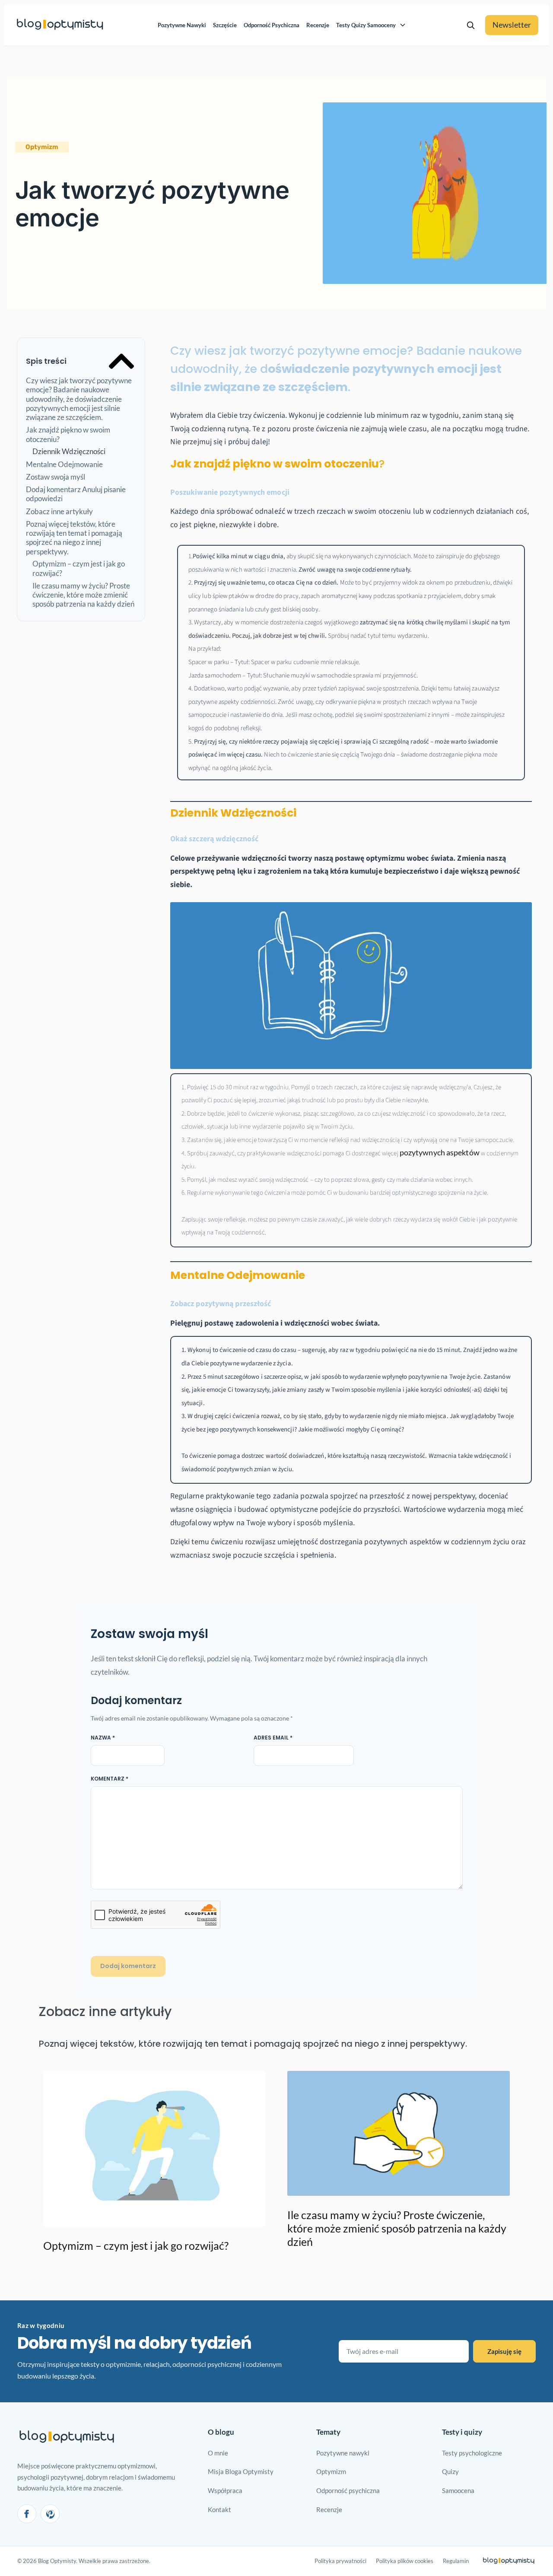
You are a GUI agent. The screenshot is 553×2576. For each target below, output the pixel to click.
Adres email (273, 1738)
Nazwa (103, 1738)
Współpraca (225, 2490)
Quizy (450, 2471)
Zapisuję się (504, 2351)
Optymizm (331, 2471)
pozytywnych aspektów (439, 1152)
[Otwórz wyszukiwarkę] (470, 25)
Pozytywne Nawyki (182, 25)
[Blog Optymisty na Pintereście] (50, 2514)
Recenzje (318, 25)
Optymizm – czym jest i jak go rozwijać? (79, 568)
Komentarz (110, 1779)
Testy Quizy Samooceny (366, 25)
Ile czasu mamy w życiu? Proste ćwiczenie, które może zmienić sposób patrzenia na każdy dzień (83, 595)
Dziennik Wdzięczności (69, 451)
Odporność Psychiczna (272, 25)
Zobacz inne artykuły (59, 511)
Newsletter (512, 25)
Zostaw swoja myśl (56, 477)
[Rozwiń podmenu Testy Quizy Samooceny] (403, 25)
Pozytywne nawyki (343, 2453)
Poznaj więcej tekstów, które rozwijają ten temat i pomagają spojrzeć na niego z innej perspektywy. (74, 538)
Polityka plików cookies (405, 2561)
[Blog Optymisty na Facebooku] (27, 2514)
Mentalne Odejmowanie (64, 464)
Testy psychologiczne (472, 2453)
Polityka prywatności (340, 2561)
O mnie (218, 2453)
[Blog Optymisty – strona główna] (67, 2438)
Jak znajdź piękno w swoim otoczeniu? (68, 434)
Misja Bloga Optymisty (241, 2471)
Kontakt (219, 2509)
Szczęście (225, 25)
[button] (42, 147)
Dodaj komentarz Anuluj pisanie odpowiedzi (76, 494)
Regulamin (456, 2561)
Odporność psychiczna (348, 2490)
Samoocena (458, 2490)
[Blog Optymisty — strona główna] (60, 25)
